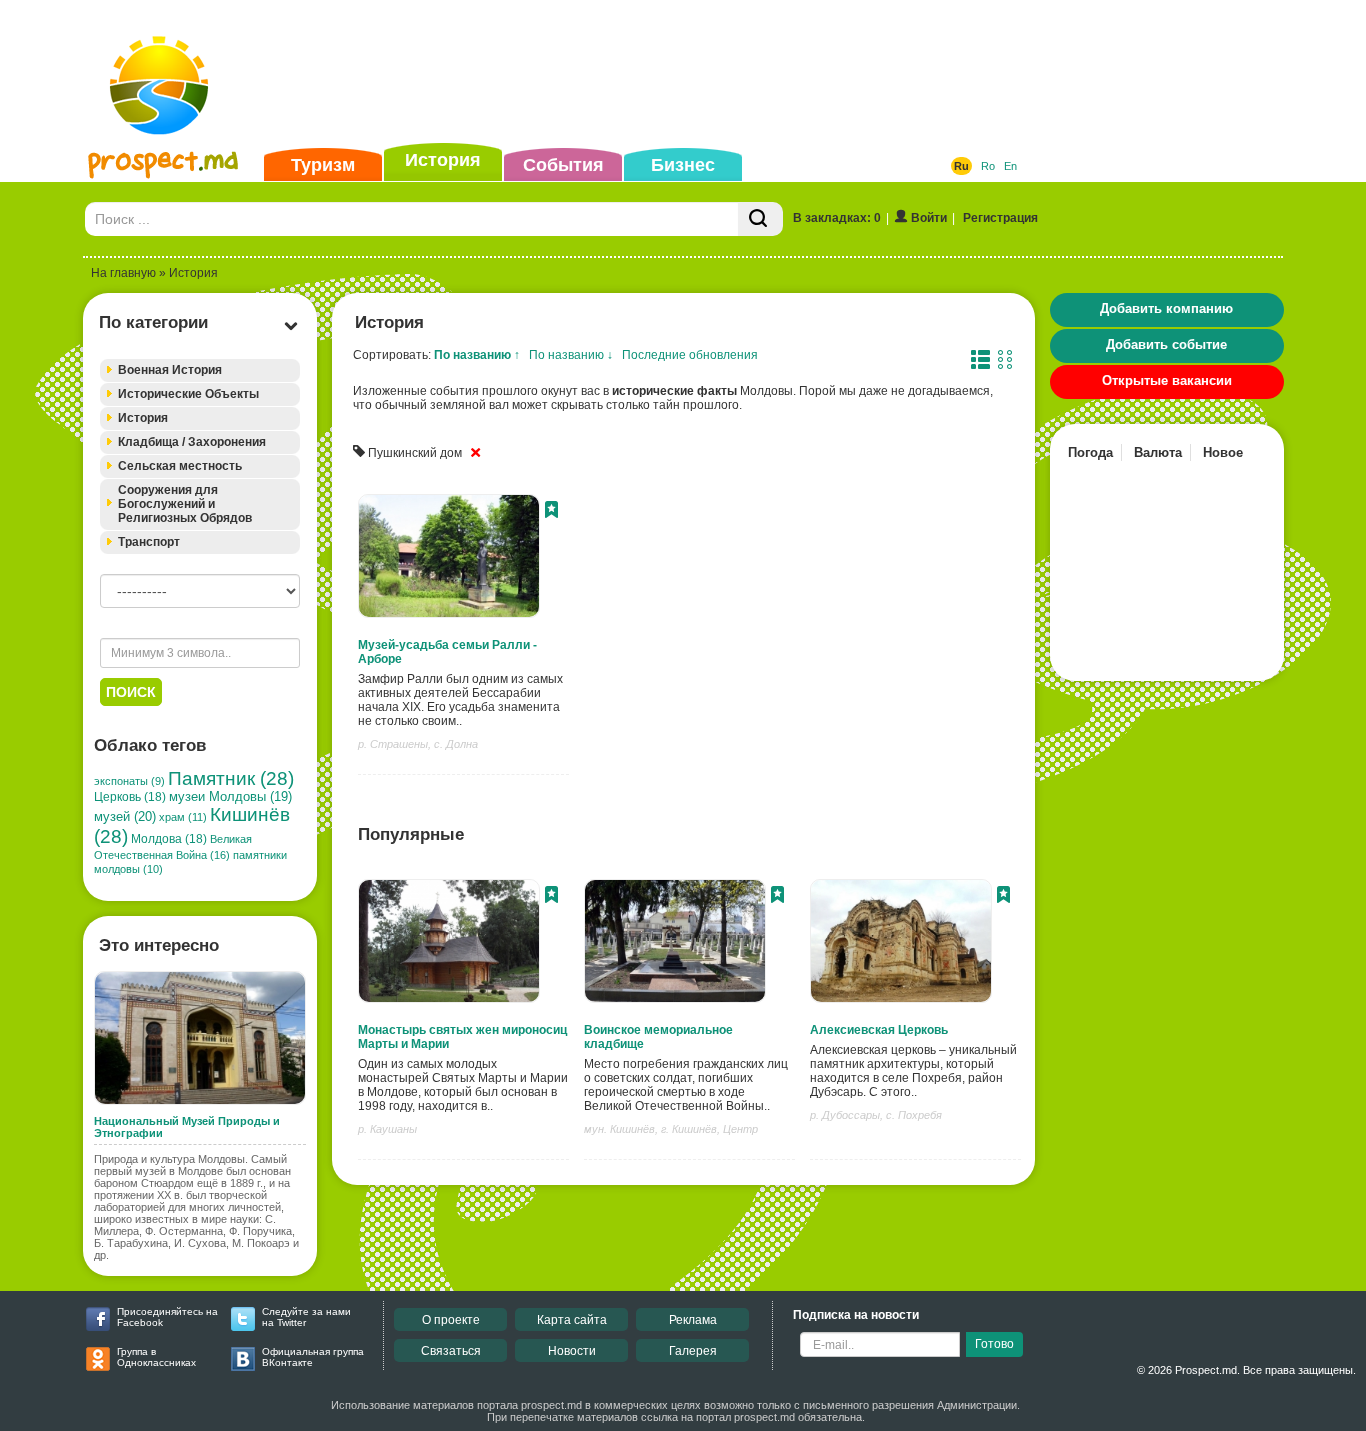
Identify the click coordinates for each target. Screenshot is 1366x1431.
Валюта (1158, 452)
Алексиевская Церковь (879, 1030)
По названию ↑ (477, 355)
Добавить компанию (1166, 308)
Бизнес (683, 165)
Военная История (170, 370)
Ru (961, 166)
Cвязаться (451, 1351)
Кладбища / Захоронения (192, 442)
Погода (1090, 452)
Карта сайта (572, 1320)
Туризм (323, 165)
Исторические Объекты (188, 394)
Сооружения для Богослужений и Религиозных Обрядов (185, 504)
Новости (572, 1351)
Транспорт (149, 542)
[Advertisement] (652, 74)
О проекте (451, 1320)
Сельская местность (180, 466)
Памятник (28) (231, 778)
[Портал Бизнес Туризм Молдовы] (162, 106)
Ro (988, 166)
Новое (1223, 452)
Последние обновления (690, 355)
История (443, 160)
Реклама (693, 1320)
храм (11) (183, 817)
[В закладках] (551, 512)
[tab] (200, 370)
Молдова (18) (169, 839)
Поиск (131, 692)
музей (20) (125, 816)
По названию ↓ (571, 355)
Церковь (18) (130, 797)
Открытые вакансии (1167, 380)
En (1010, 166)
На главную (123, 273)
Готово (994, 1344)
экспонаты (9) (129, 781)
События (563, 165)
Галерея (693, 1351)
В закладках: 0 (837, 218)
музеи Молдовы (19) (230, 797)
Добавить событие (1166, 344)
